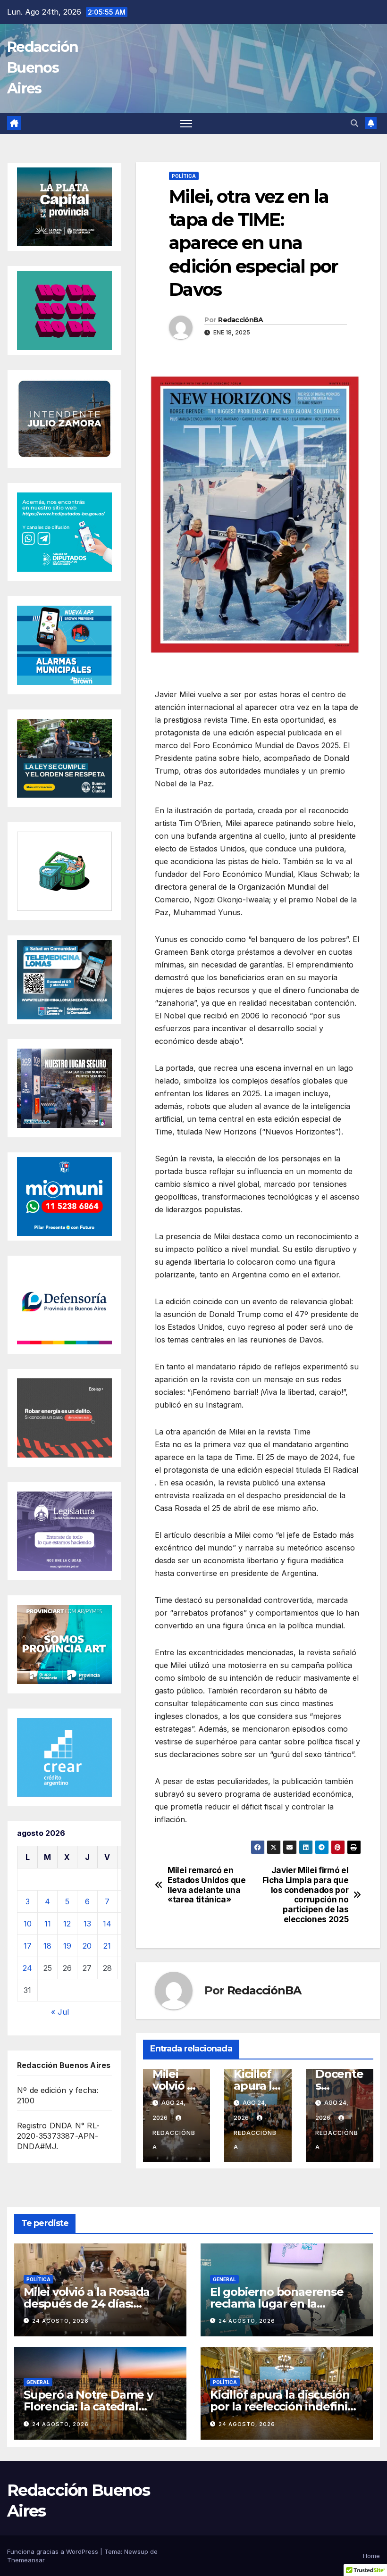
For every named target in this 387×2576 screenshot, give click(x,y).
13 (87, 1924)
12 (67, 1924)
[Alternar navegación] (186, 123)
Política (184, 176)
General (224, 2279)
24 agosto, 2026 (60, 2321)
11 (48, 1924)
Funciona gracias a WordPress (54, 2551)
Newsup (136, 2551)
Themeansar (26, 2560)
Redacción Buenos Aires (43, 68)
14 (107, 1924)
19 (67, 1946)
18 (47, 1946)
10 (28, 1924)
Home (371, 2556)
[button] (354, 123)
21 (107, 1946)
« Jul (60, 2012)
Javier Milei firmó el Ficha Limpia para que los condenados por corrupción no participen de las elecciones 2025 (306, 1895)
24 (27, 1968)
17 (28, 1946)
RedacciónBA (240, 320)
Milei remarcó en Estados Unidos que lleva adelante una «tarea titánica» (207, 1885)
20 (87, 1946)
